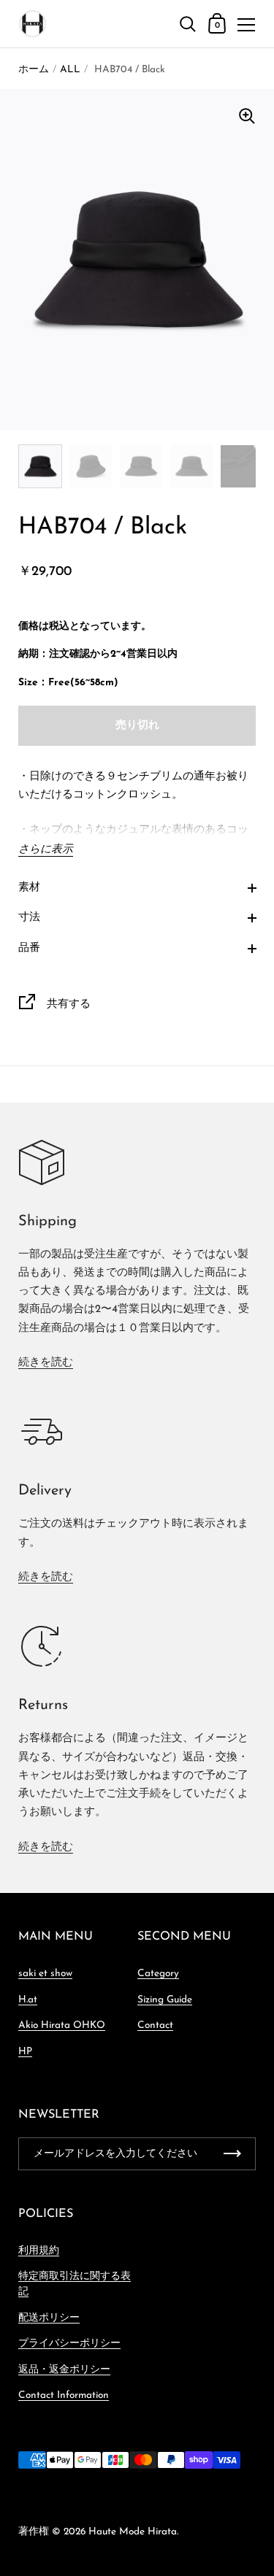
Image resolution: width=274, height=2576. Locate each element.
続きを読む (46, 1363)
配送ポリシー (49, 2318)
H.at (28, 2000)
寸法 (29, 918)
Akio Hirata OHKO (62, 2025)
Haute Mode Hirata (133, 2532)
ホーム (34, 70)
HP (25, 2052)
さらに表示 (46, 850)
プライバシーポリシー (69, 2344)
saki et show (45, 1974)
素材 (29, 888)
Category (158, 1974)
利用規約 (39, 2251)
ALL (70, 70)
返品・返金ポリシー (64, 2370)
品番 (29, 948)
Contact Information (64, 2395)
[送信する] (232, 2154)
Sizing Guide (165, 2000)
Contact (155, 2025)
